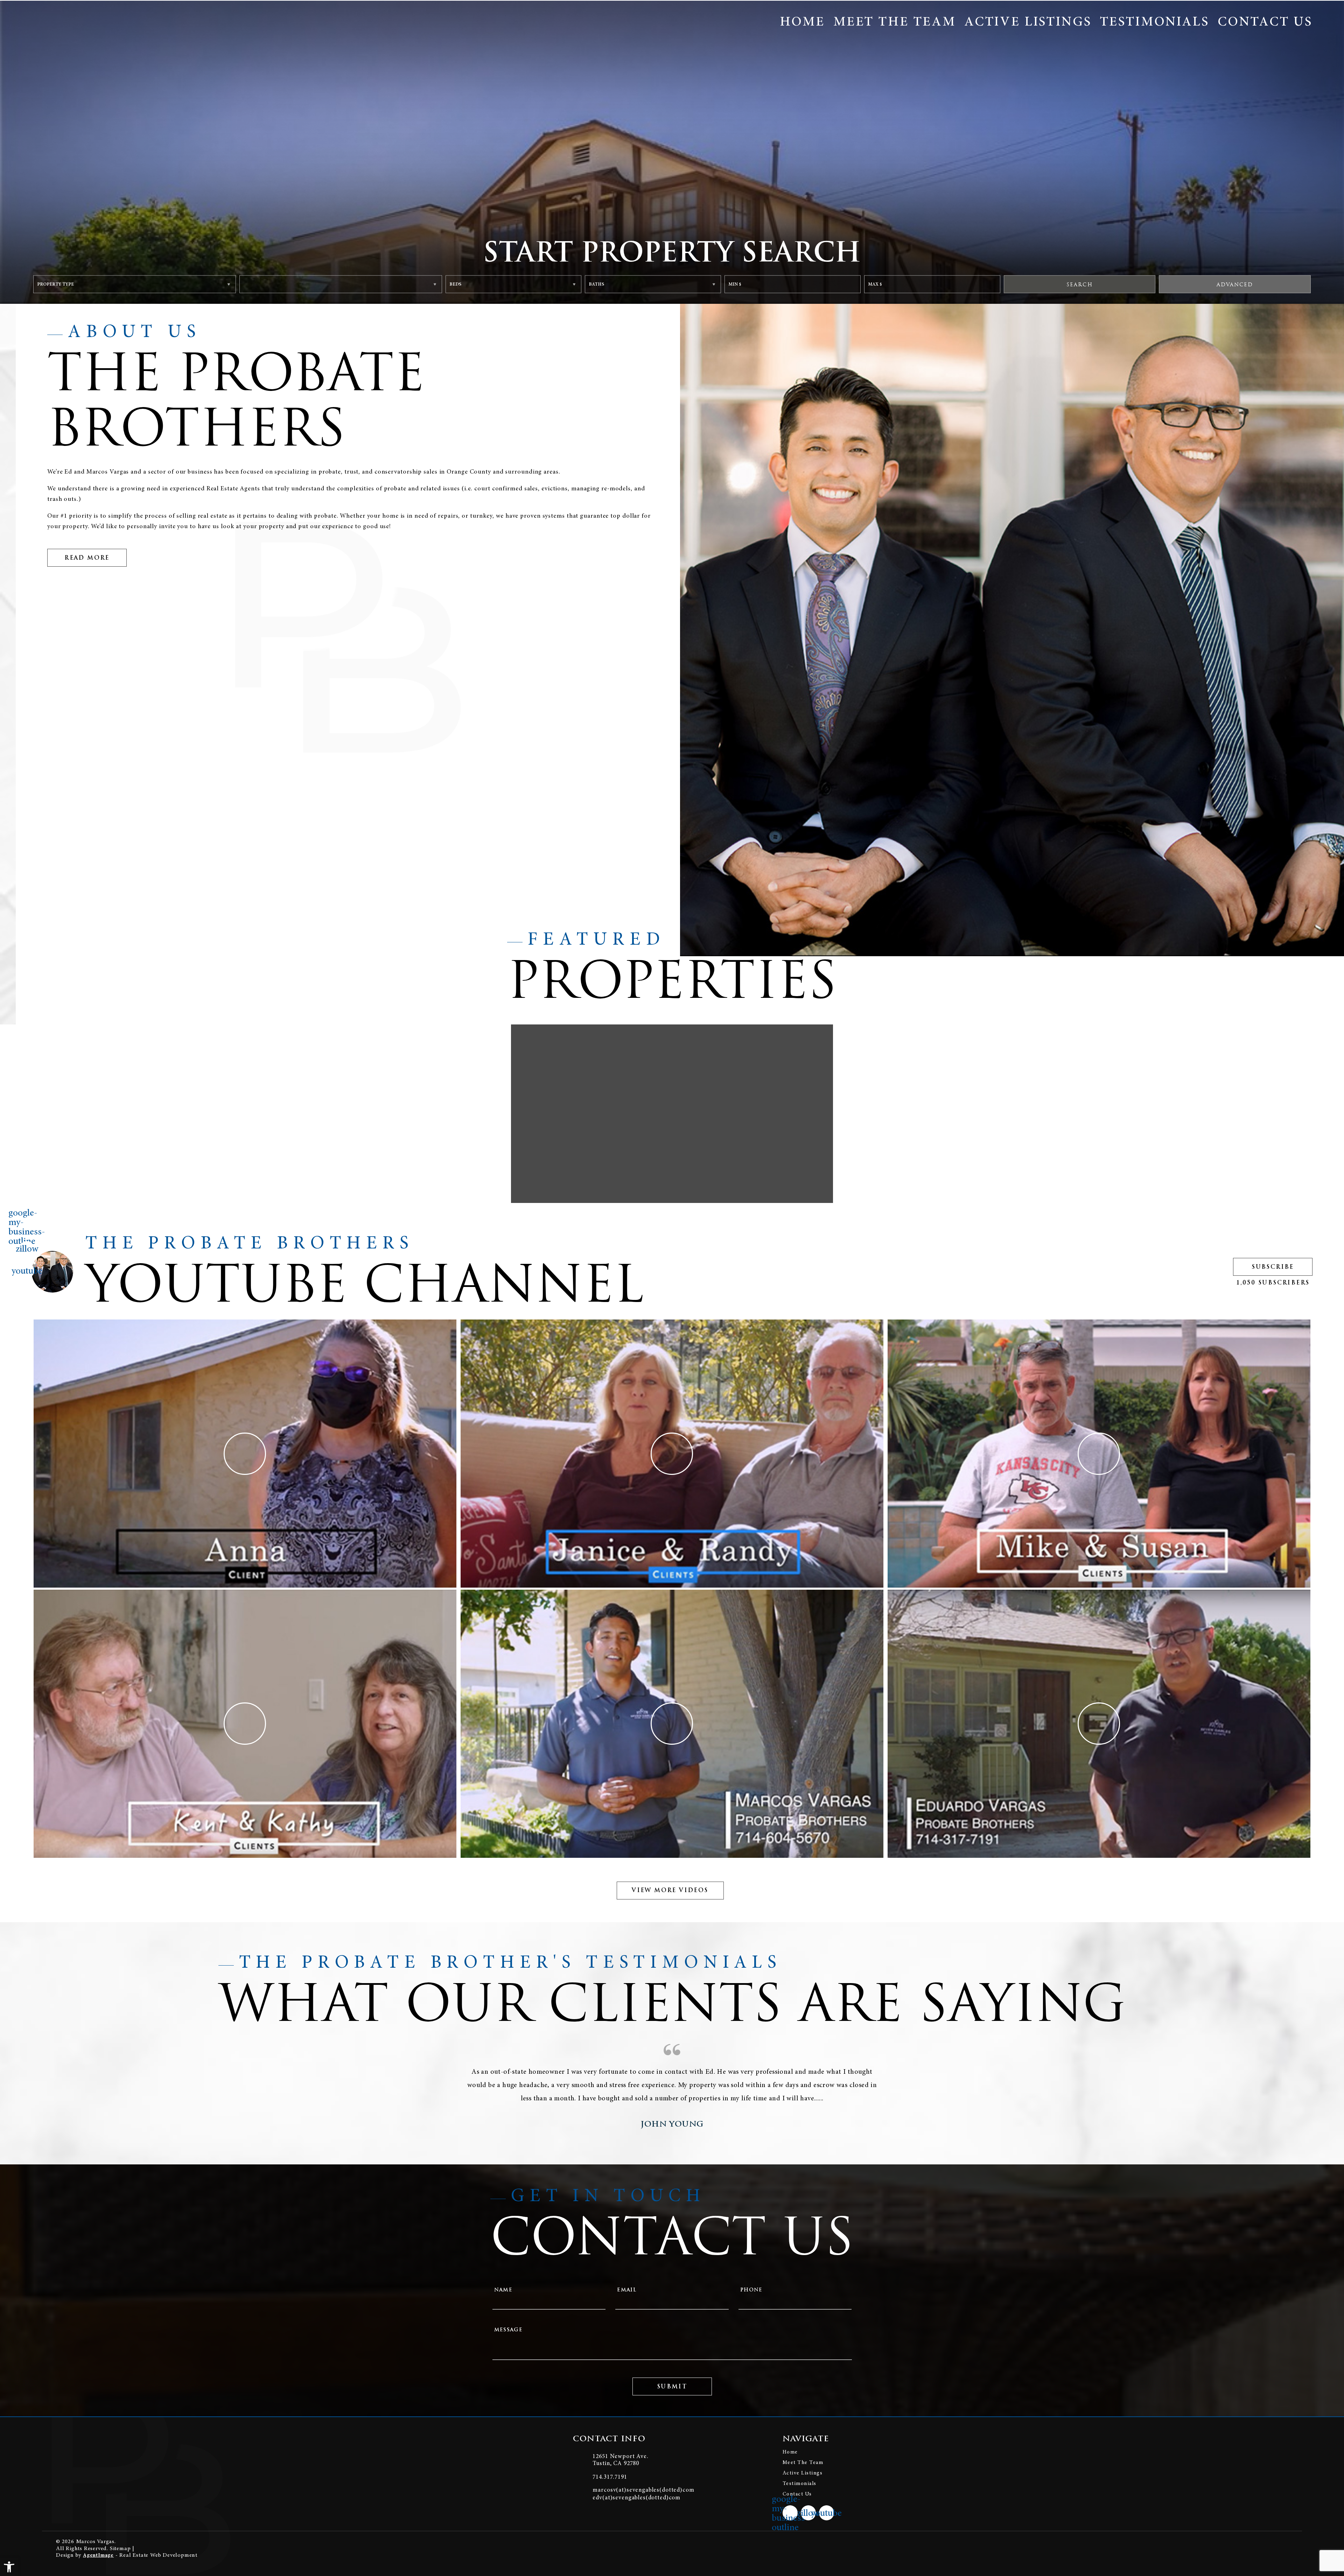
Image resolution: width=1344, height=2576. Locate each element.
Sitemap (120, 2548)
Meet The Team (895, 21)
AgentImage (98, 2555)
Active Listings (1028, 21)
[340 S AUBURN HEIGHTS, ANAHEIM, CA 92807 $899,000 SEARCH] (672, 1114)
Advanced (1235, 284)
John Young (672, 2124)
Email (627, 2290)
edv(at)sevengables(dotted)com (636, 2497)
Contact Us (1265, 21)
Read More (87, 558)
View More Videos (670, 1890)
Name (503, 2290)
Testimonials (1155, 21)
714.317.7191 (610, 2477)
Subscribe (1273, 1267)
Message (509, 2330)
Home (802, 21)
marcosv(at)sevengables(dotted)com (643, 2490)
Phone (751, 2290)
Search (1080, 284)
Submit (672, 2386)
